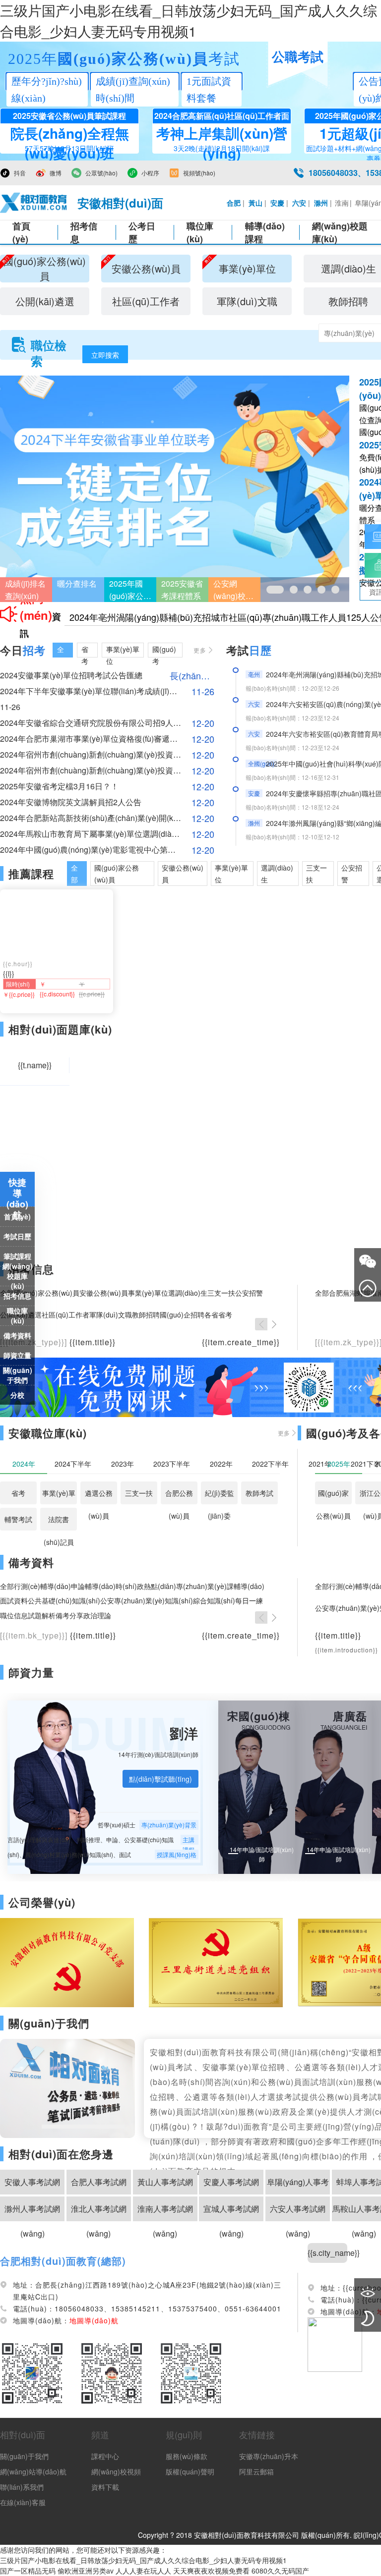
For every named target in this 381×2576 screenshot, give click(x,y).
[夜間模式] (368, 2318)
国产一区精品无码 (28, 2571)
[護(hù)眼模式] (368, 2292)
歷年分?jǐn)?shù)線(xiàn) (47, 90)
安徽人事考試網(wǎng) (32, 2185)
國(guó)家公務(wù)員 (333, 1496)
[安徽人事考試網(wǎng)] (34, 203)
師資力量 (31, 1672)
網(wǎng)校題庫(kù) (18, 1276)
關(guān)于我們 (18, 1375)
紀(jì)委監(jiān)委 (220, 1496)
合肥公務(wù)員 (179, 1496)
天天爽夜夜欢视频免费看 (211, 2571)
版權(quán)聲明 (190, 2471)
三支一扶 (139, 1493)
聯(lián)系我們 (22, 2487)
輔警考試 (18, 1519)
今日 (23, 650)
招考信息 (84, 232)
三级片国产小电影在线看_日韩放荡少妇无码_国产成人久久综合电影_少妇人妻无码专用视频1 (143, 2560)
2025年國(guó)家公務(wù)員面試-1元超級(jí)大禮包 (130, 590)
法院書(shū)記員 (59, 1522)
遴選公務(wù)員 (99, 1496)
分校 (17, 1395)
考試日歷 (17, 1236)
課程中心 (105, 2456)
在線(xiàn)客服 (23, 2502)
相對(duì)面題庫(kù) (60, 1029)
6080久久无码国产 (280, 2571)
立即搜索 (105, 355)
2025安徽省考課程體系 (182, 590)
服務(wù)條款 (187, 2456)
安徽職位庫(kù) (48, 1433)
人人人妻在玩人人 (143, 2571)
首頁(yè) (21, 232)
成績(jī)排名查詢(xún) (25, 590)
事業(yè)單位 (59, 1496)
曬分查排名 (77, 583)
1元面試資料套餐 (209, 90)
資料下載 (105, 2487)
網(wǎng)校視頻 (116, 2471)
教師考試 (259, 1493)
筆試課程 (17, 1256)
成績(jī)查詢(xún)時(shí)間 (133, 90)
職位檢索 (49, 345)
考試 (249, 650)
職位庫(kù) (200, 232)
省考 (18, 1493)
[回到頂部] (368, 1288)
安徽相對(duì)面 (120, 203)
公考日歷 (142, 232)
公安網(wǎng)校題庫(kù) (233, 590)
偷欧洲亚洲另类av (86, 2571)
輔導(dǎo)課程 (265, 232)
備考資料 (17, 1335)
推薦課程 (31, 874)
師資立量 (17, 1355)
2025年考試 (124, 59)
